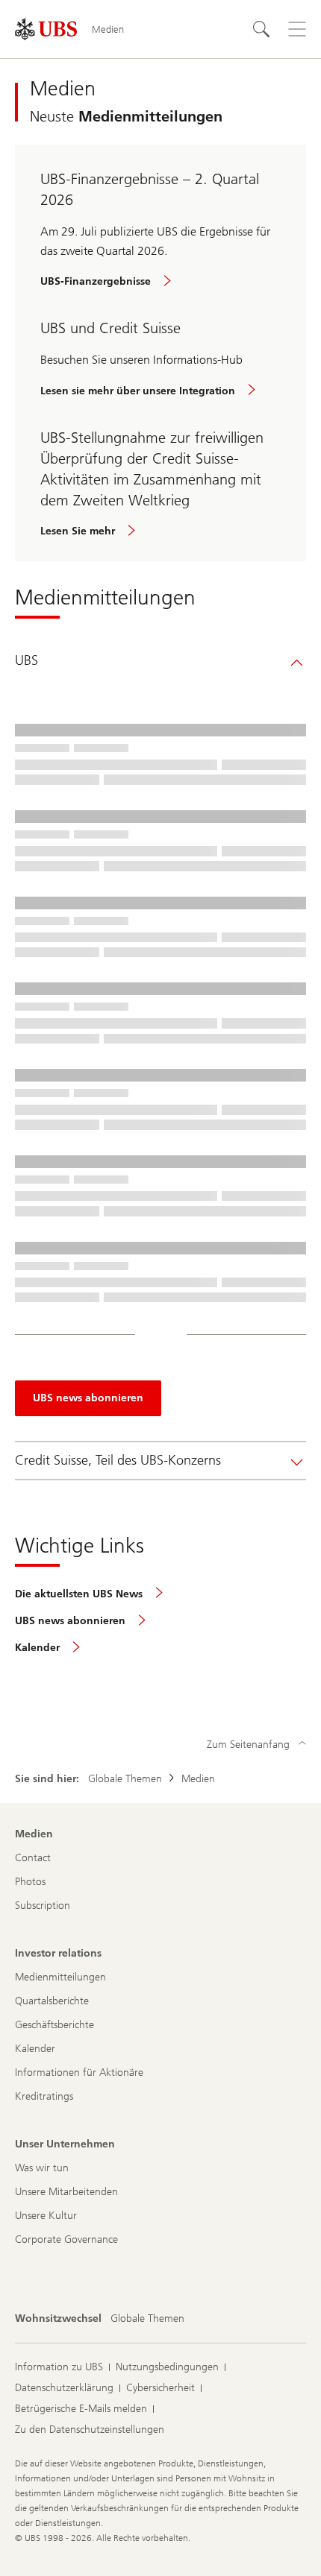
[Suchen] (261, 29)
